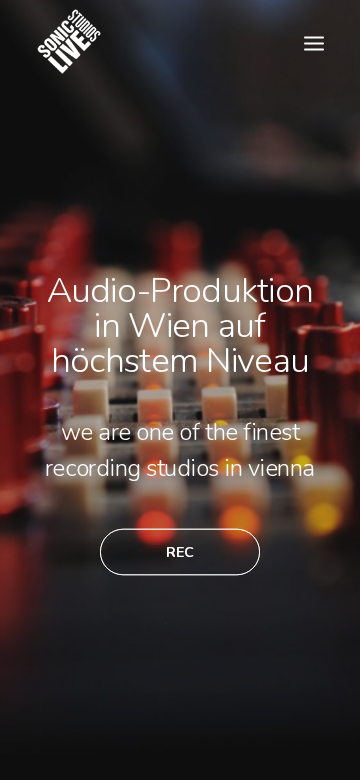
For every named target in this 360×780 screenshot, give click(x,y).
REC (179, 551)
